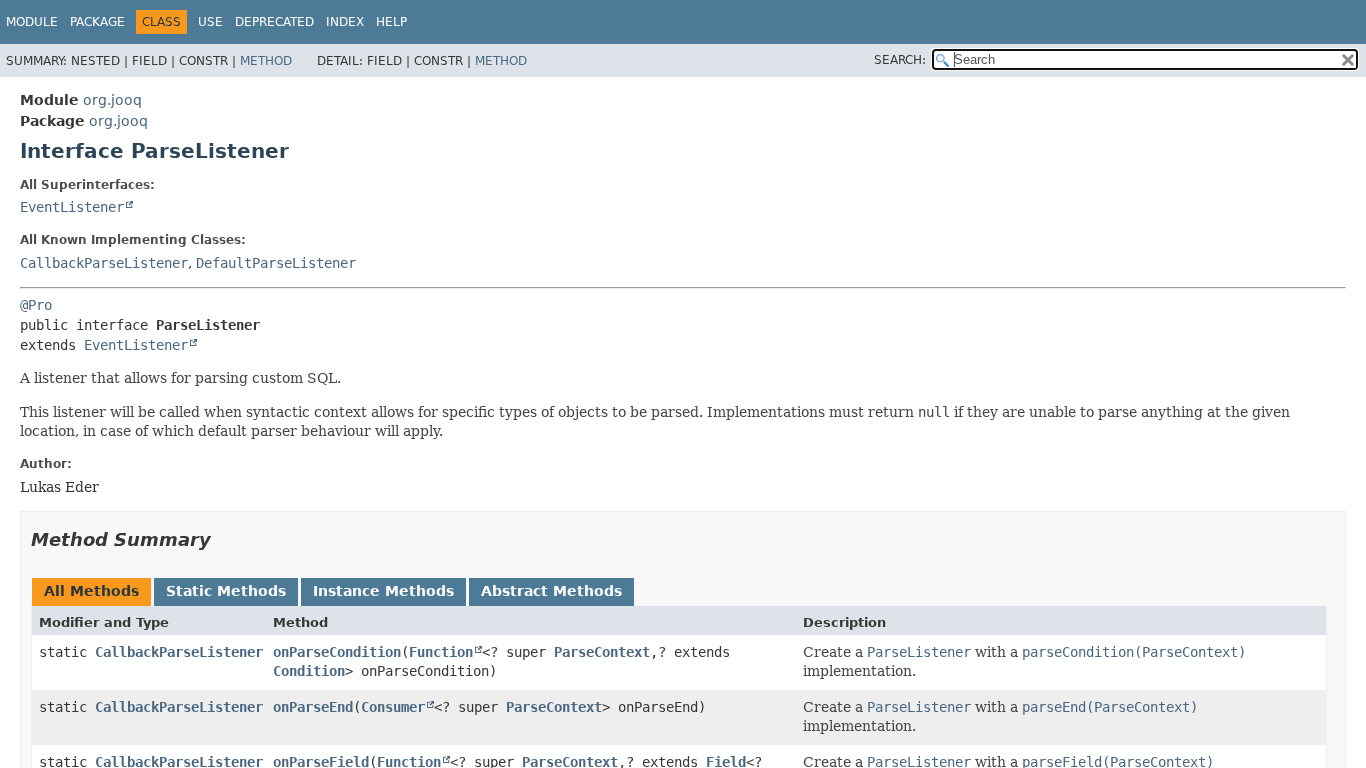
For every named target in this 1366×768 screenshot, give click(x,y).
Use (210, 22)
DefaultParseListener (276, 263)
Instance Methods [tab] (383, 591)
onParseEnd (313, 707)
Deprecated (274, 22)
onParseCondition (337, 652)
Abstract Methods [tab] (551, 591)
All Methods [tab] (91, 591)
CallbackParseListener (104, 263)
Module (32, 22)
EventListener (72, 207)
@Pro (36, 305)
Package (97, 22)
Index (345, 22)
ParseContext (602, 652)
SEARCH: (900, 60)
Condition (309, 671)
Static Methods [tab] (226, 591)
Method (266, 61)
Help (391, 22)
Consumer (393, 707)
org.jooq (112, 100)
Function (441, 652)
